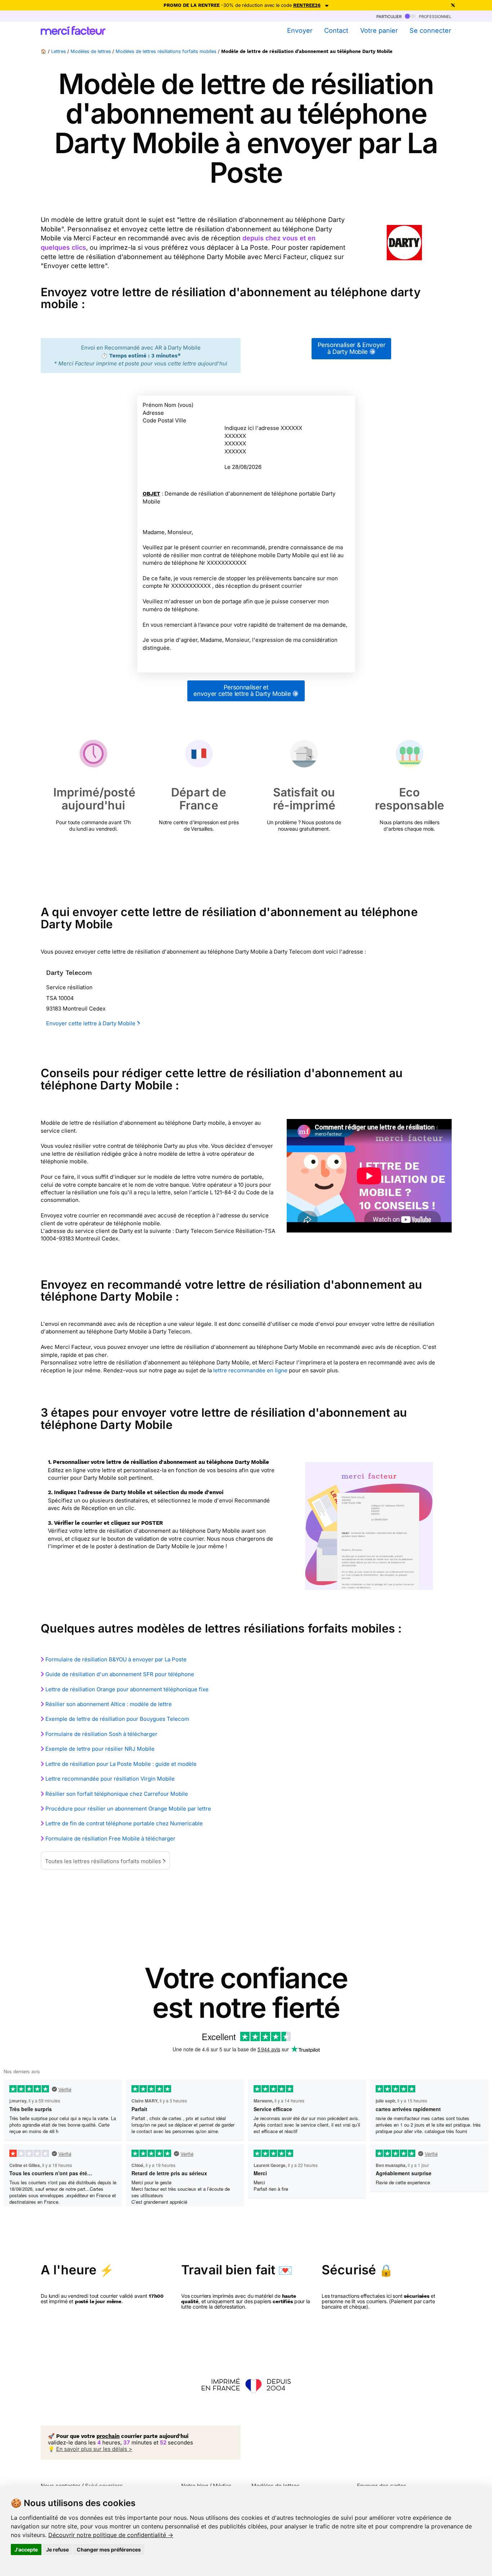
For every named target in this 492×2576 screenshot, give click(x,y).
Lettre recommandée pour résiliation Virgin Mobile (110, 1779)
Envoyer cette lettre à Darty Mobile (91, 1023)
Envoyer (300, 30)
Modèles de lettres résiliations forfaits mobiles (166, 51)
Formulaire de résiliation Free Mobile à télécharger (110, 1838)
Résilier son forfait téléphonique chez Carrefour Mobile (117, 1794)
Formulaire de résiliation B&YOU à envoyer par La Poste (116, 1659)
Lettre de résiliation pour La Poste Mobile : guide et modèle (121, 1764)
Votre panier (379, 30)
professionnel (434, 16)
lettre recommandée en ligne (250, 1370)
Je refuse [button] (57, 2550)
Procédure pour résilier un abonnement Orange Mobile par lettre (128, 1809)
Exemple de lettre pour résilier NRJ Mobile (100, 1749)
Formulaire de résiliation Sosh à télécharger (101, 1734)
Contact (336, 30)
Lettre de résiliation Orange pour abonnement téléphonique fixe (127, 1689)
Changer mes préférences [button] (109, 2550)
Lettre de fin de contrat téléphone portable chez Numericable (124, 1823)
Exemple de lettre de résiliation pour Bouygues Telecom (117, 1719)
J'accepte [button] (26, 2550)
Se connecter (430, 30)
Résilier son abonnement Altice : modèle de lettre (109, 1704)
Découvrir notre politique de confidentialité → (111, 2535)
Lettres (59, 51)
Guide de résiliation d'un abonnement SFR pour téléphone (120, 1674)
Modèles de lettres (91, 51)
